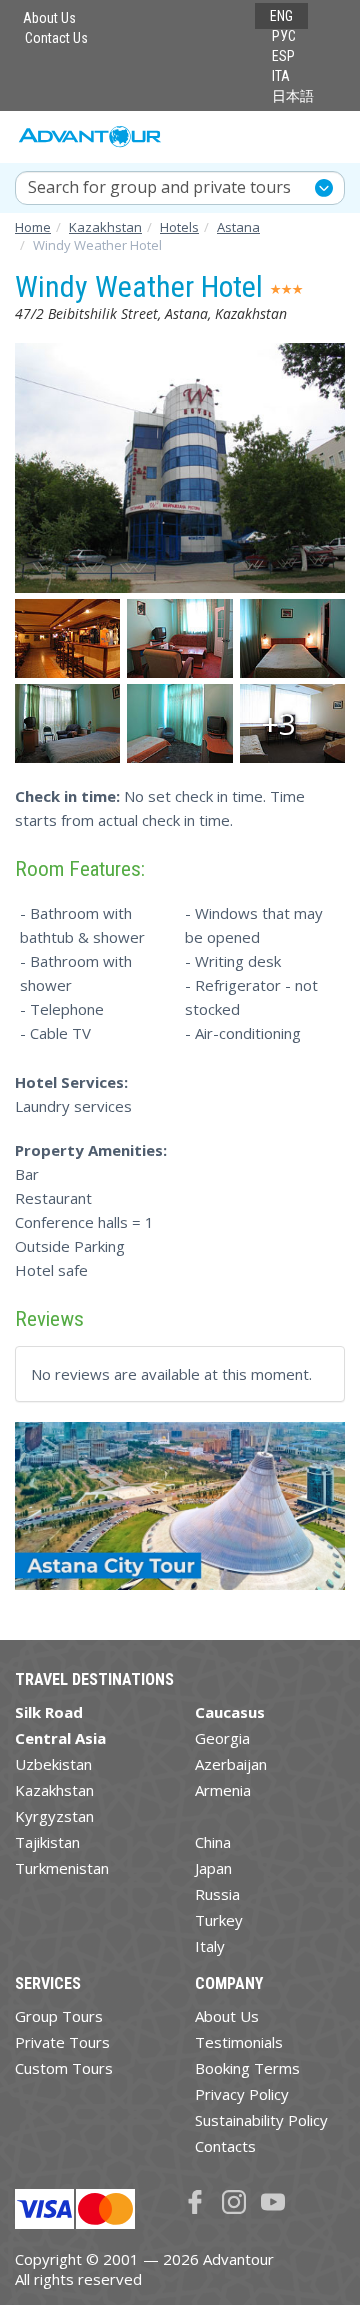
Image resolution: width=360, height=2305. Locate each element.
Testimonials (239, 2042)
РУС (284, 36)
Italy (210, 1946)
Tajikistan (47, 1842)
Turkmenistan (62, 1868)
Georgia (222, 1738)
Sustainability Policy (261, 2120)
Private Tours (62, 2042)
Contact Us (56, 38)
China (213, 1842)
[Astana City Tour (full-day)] (180, 1514)
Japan (213, 1868)
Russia (217, 1894)
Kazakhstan (54, 1790)
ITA (281, 76)
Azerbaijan (231, 1764)
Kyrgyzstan (54, 1816)
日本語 (293, 96)
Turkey (219, 1920)
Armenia (223, 1790)
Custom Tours (64, 2068)
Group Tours (59, 2016)
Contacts (225, 2146)
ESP (283, 56)
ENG (281, 16)
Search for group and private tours (159, 187)
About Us (49, 18)
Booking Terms (247, 2068)
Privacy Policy (242, 2094)
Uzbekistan (53, 1764)
